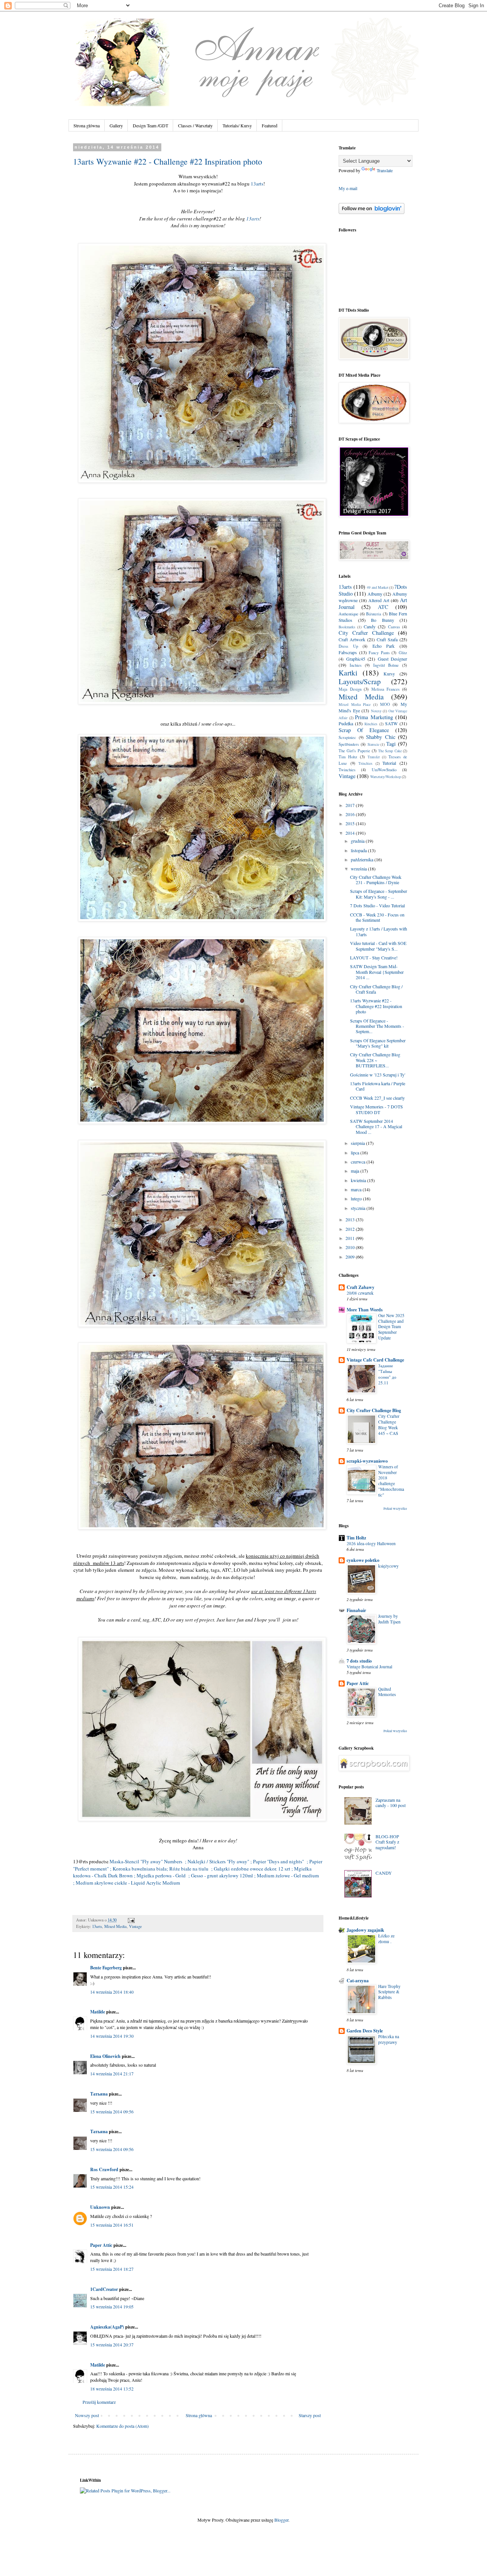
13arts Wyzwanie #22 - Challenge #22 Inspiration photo (168, 161)
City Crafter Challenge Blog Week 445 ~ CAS (389, 1424)
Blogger (281, 2520)
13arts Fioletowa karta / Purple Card (378, 1086)
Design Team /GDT (150, 125)
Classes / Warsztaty (195, 125)
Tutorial (389, 763)
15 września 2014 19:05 (112, 2307)
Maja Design (350, 689)
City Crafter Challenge (366, 633)
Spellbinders (349, 744)
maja (356, 1171)
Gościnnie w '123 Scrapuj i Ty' (378, 1075)
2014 (351, 833)
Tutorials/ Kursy (237, 125)
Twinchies (347, 770)
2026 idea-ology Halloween (371, 1543)
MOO (385, 704)
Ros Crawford (104, 2169)
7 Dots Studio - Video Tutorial (377, 905)
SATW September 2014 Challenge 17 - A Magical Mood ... (376, 1126)
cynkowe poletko (363, 1560)
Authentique (349, 614)
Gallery (116, 125)
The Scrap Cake (390, 751)
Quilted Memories (387, 1692)
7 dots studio (359, 1661)
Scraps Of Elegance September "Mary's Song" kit (378, 1043)
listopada (359, 850)
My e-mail (348, 188)
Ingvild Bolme (386, 665)
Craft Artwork (352, 639)
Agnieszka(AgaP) (107, 2327)
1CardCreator (104, 2289)
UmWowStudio (384, 770)
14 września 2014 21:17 (112, 2073)
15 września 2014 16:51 (112, 2225)
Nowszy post (87, 2415)
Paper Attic (101, 2245)
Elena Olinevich (105, 2056)
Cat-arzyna (358, 1981)
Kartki (348, 673)
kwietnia (359, 1180)
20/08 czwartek (360, 1293)
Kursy (389, 674)
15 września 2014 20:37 (112, 2345)
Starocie (373, 744)
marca (357, 1189)
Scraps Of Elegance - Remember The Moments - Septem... (377, 1026)
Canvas (394, 627)
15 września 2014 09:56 (112, 2112)
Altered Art (379, 600)
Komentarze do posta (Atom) (123, 2426)
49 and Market (377, 587)
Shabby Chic (381, 737)
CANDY (384, 1873)
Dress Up (348, 646)
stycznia (359, 1208)
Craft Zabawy (360, 1287)
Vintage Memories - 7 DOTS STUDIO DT (376, 1109)
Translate (385, 170)
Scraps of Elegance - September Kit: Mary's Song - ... (379, 894)
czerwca (359, 1162)
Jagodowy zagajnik (365, 1930)
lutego (357, 1198)
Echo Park (384, 646)
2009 (351, 1257)
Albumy (375, 594)
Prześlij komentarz (99, 2402)
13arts (257, 184)
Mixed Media (115, 1926)
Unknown (100, 2207)
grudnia (358, 841)
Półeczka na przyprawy (389, 2039)
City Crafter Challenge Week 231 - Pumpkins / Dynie (376, 880)
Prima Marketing (374, 717)
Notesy (376, 711)
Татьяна (99, 2094)
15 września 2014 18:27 (112, 2269)
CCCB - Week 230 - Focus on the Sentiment (377, 917)
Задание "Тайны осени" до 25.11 (387, 1374)
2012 (351, 1229)
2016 (351, 814)
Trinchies (365, 763)
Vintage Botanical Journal (369, 1667)
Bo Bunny (383, 620)
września (359, 869)
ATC (383, 607)
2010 (351, 1247)
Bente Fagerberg (106, 1968)
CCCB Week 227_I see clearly (377, 1098)
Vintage (135, 1926)
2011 (351, 1238)
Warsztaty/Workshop (386, 777)
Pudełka (346, 723)
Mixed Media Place (355, 705)
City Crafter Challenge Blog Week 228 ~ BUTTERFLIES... (375, 1060)
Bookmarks (347, 627)
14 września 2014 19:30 (112, 2036)
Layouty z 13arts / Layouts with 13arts (379, 931)
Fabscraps (348, 652)
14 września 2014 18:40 (112, 1992)
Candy (370, 626)
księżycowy (388, 1566)
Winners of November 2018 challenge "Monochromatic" (391, 1481)
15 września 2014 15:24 (112, 2187)
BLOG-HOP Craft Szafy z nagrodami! (387, 1842)
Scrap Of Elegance (364, 730)
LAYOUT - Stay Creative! (374, 957)
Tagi (391, 744)
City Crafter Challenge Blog (374, 1410)
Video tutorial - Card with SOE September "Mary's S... (378, 946)
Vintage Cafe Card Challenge (375, 1360)
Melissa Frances (386, 689)
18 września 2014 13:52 (112, 2389)
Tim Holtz (348, 757)
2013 (351, 1219)
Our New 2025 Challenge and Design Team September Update (391, 1327)
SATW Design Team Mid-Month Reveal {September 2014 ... (377, 972)
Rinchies (371, 724)
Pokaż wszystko (395, 1509)
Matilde (98, 2012)
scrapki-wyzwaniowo (367, 1461)
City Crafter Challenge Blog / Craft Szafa (376, 989)
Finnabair (356, 1610)
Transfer (374, 757)
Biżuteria (374, 614)
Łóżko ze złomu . (386, 1939)
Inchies (356, 665)
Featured (270, 125)
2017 (351, 805)
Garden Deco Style (365, 2031)
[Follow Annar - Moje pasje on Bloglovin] (372, 212)
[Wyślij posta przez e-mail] (130, 1920)
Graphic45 (356, 659)
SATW (391, 723)
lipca (356, 1152)
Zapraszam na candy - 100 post (391, 1802)
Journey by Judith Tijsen (389, 1619)
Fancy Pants (379, 653)
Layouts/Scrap (360, 681)
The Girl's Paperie (354, 751)
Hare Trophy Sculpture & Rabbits (389, 1992)
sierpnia (358, 1143)
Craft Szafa (387, 639)
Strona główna (87, 125)
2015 (351, 823)
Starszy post (310, 2415)
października (363, 859)
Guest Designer (393, 659)
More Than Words (365, 1310)
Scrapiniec (347, 737)
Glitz (403, 653)
